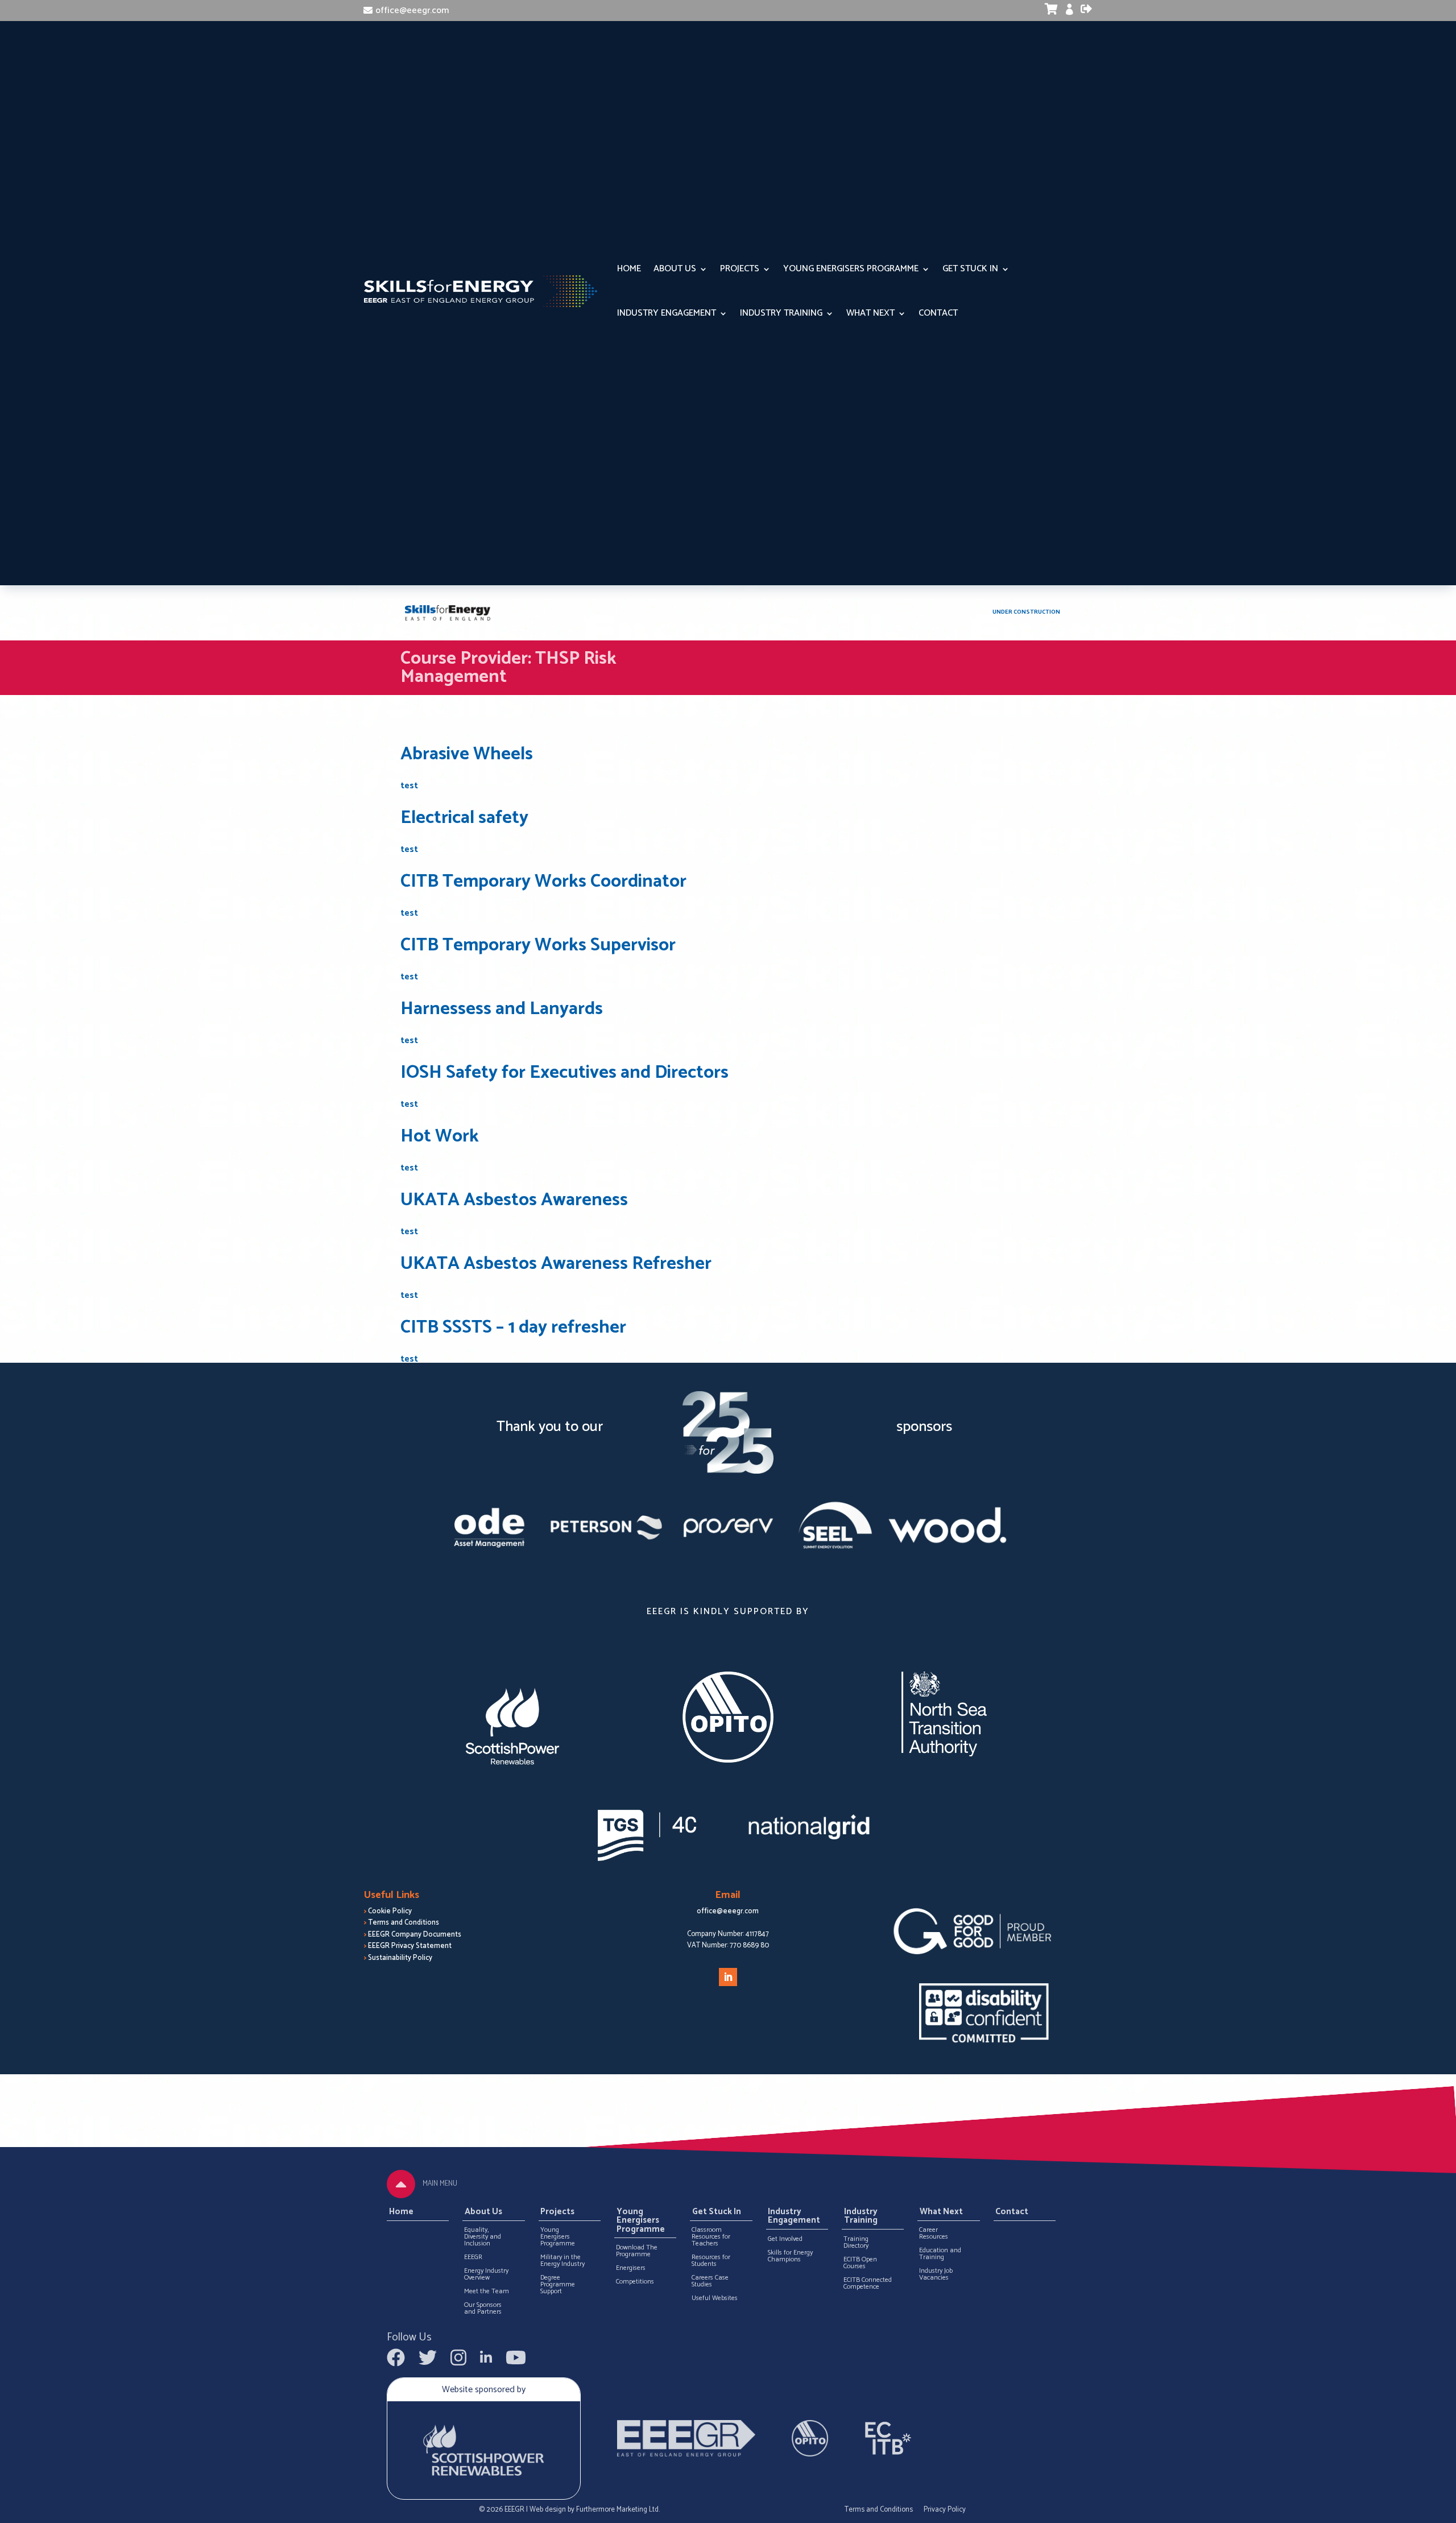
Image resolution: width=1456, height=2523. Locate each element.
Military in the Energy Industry (562, 2261)
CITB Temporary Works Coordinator (543, 882)
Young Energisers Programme (851, 269)
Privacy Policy (945, 2510)
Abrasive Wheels (467, 754)
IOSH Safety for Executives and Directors (564, 1073)
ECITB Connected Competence (868, 2284)
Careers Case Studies (710, 2281)
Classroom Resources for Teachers (711, 2237)
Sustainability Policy (400, 1958)
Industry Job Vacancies (936, 2274)
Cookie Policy (390, 1911)
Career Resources (934, 2234)
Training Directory (856, 2243)
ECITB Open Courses (860, 2263)
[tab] (401, 2184)
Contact (938, 313)
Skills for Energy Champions (790, 2256)
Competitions (635, 2282)
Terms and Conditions (404, 1923)
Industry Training (781, 313)
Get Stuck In (970, 269)
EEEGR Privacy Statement (410, 1946)
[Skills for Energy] (448, 613)
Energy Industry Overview (486, 2274)
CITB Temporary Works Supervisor (538, 945)
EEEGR (473, 2257)
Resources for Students (711, 2261)
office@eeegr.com (412, 11)
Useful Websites (715, 2298)
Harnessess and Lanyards (502, 1009)
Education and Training (940, 2254)
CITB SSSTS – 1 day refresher (513, 1327)
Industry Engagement (667, 313)
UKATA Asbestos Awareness (514, 1200)
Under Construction (1026, 612)
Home (629, 269)
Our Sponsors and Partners (483, 2309)
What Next (870, 313)
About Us (675, 269)
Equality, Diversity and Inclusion (483, 2237)
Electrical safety (464, 818)
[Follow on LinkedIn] (728, 1977)
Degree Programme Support (558, 2285)
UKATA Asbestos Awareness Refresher (556, 1264)
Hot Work (440, 1136)
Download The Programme (637, 2251)
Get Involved (785, 2239)
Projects (740, 269)
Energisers (631, 2268)
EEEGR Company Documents (415, 1935)
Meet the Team (487, 2292)
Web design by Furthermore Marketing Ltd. (595, 2510)
